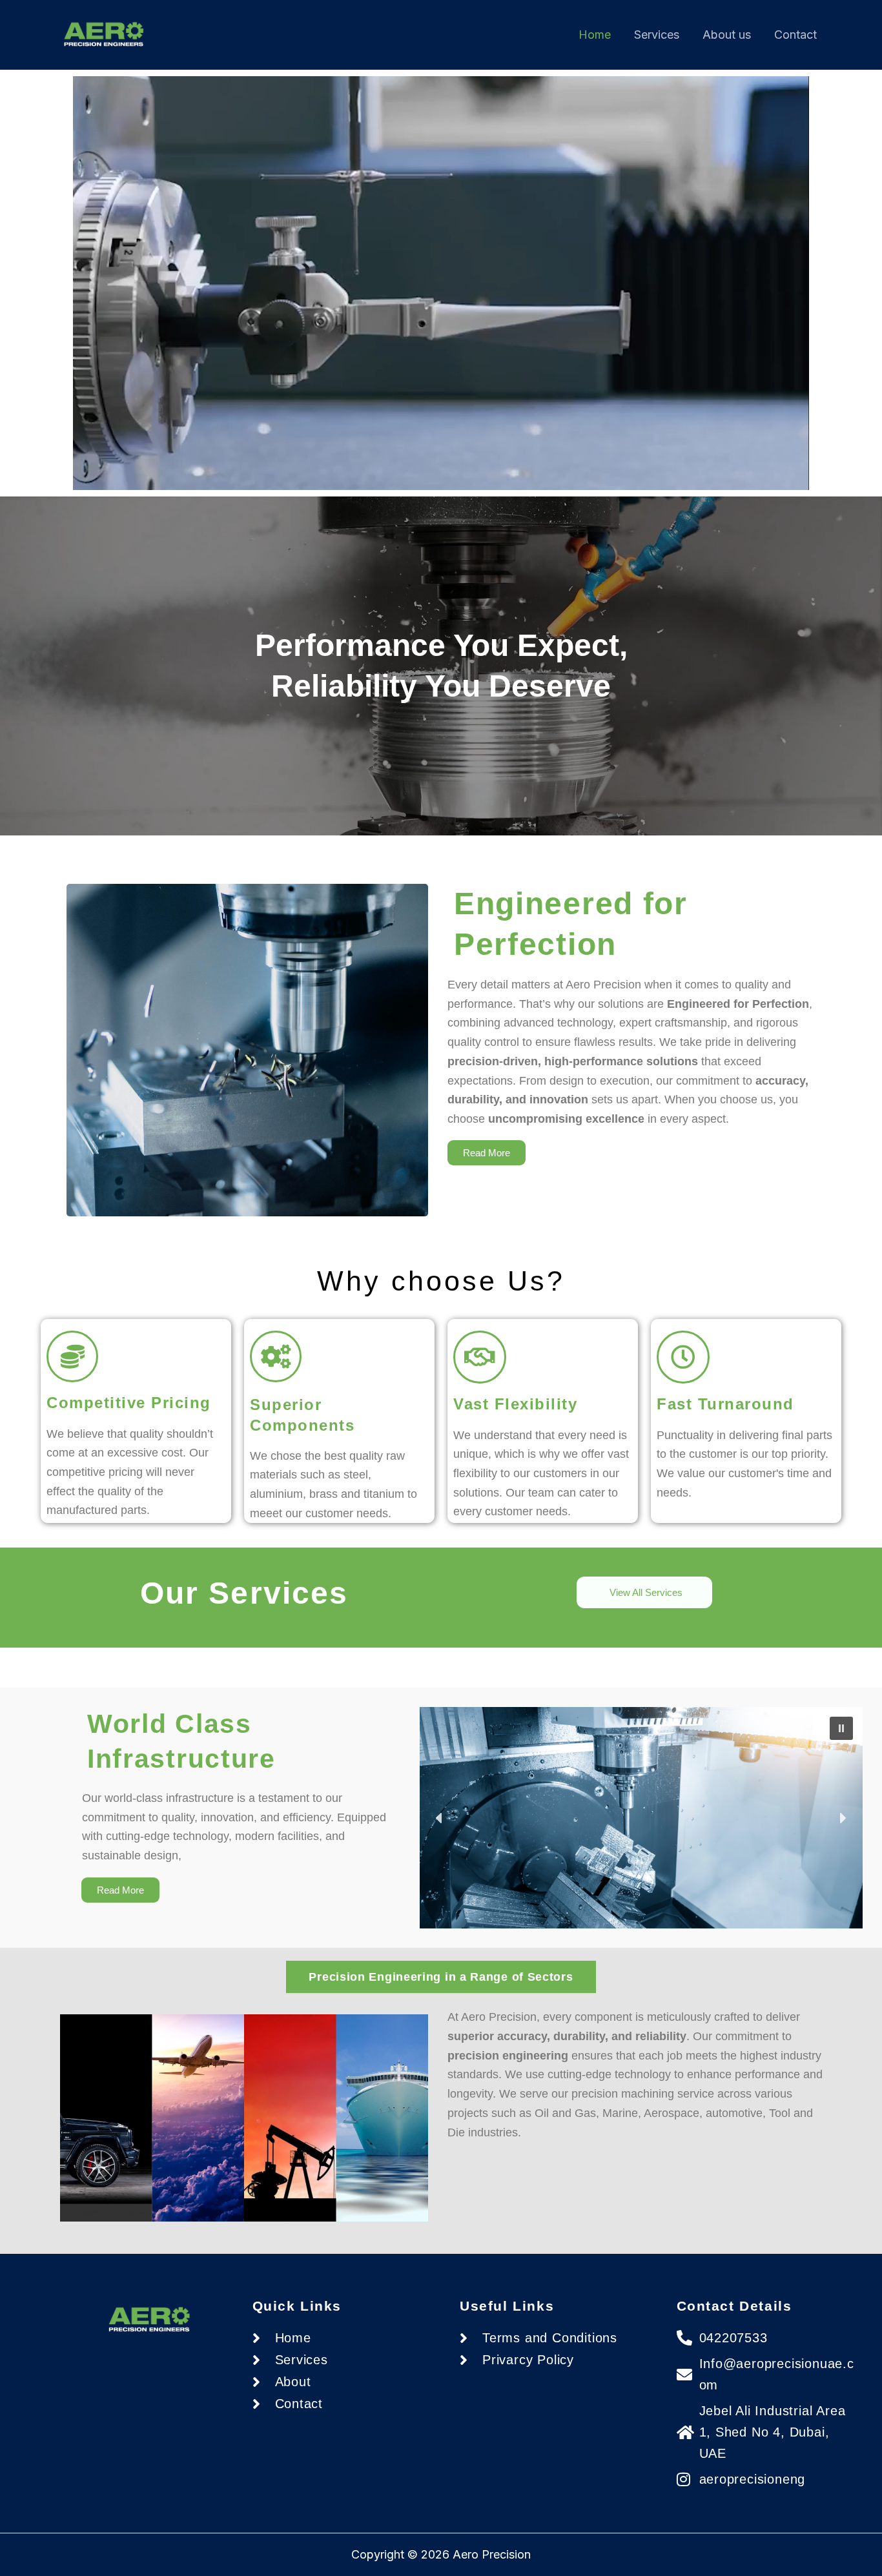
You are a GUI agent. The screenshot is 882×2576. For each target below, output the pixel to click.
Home (595, 35)
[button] (841, 1728)
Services (657, 35)
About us (727, 35)
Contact (795, 35)
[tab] (441, 1977)
